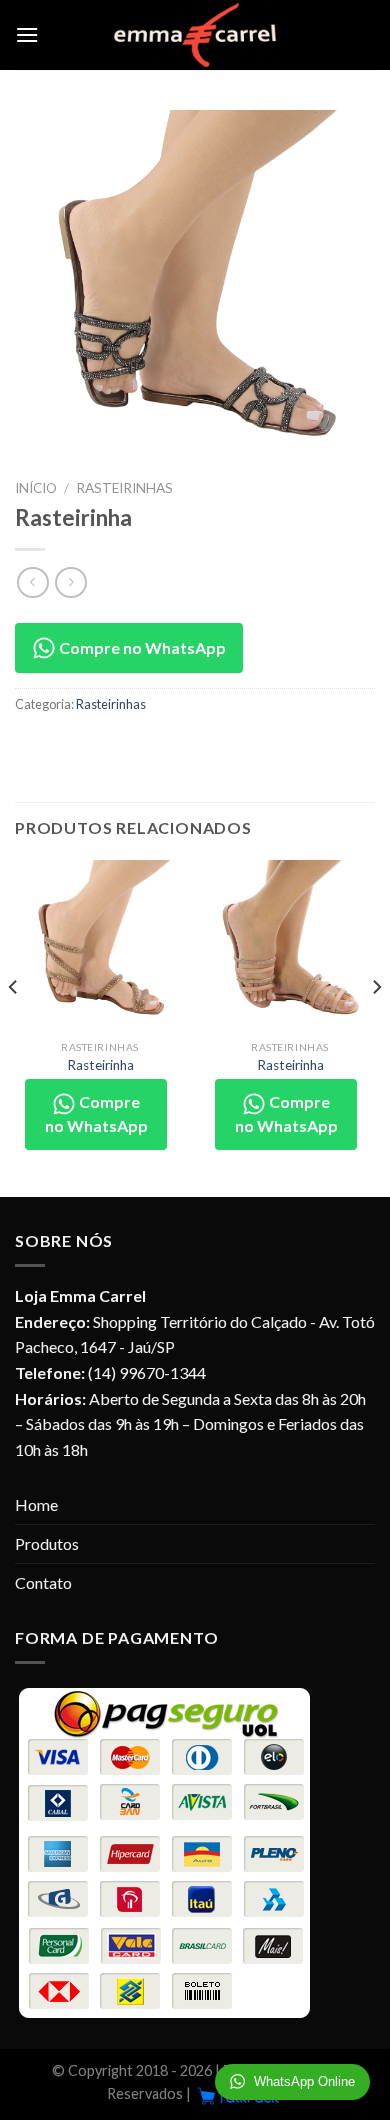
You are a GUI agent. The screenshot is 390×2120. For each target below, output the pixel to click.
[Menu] (27, 34)
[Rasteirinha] (100, 945)
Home (36, 1504)
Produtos (47, 1543)
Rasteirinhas (124, 488)
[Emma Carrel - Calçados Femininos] (195, 35)
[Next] (376, 1026)
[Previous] (14, 1026)
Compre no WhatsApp (141, 647)
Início (36, 488)
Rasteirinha (100, 1065)
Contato (43, 1582)
